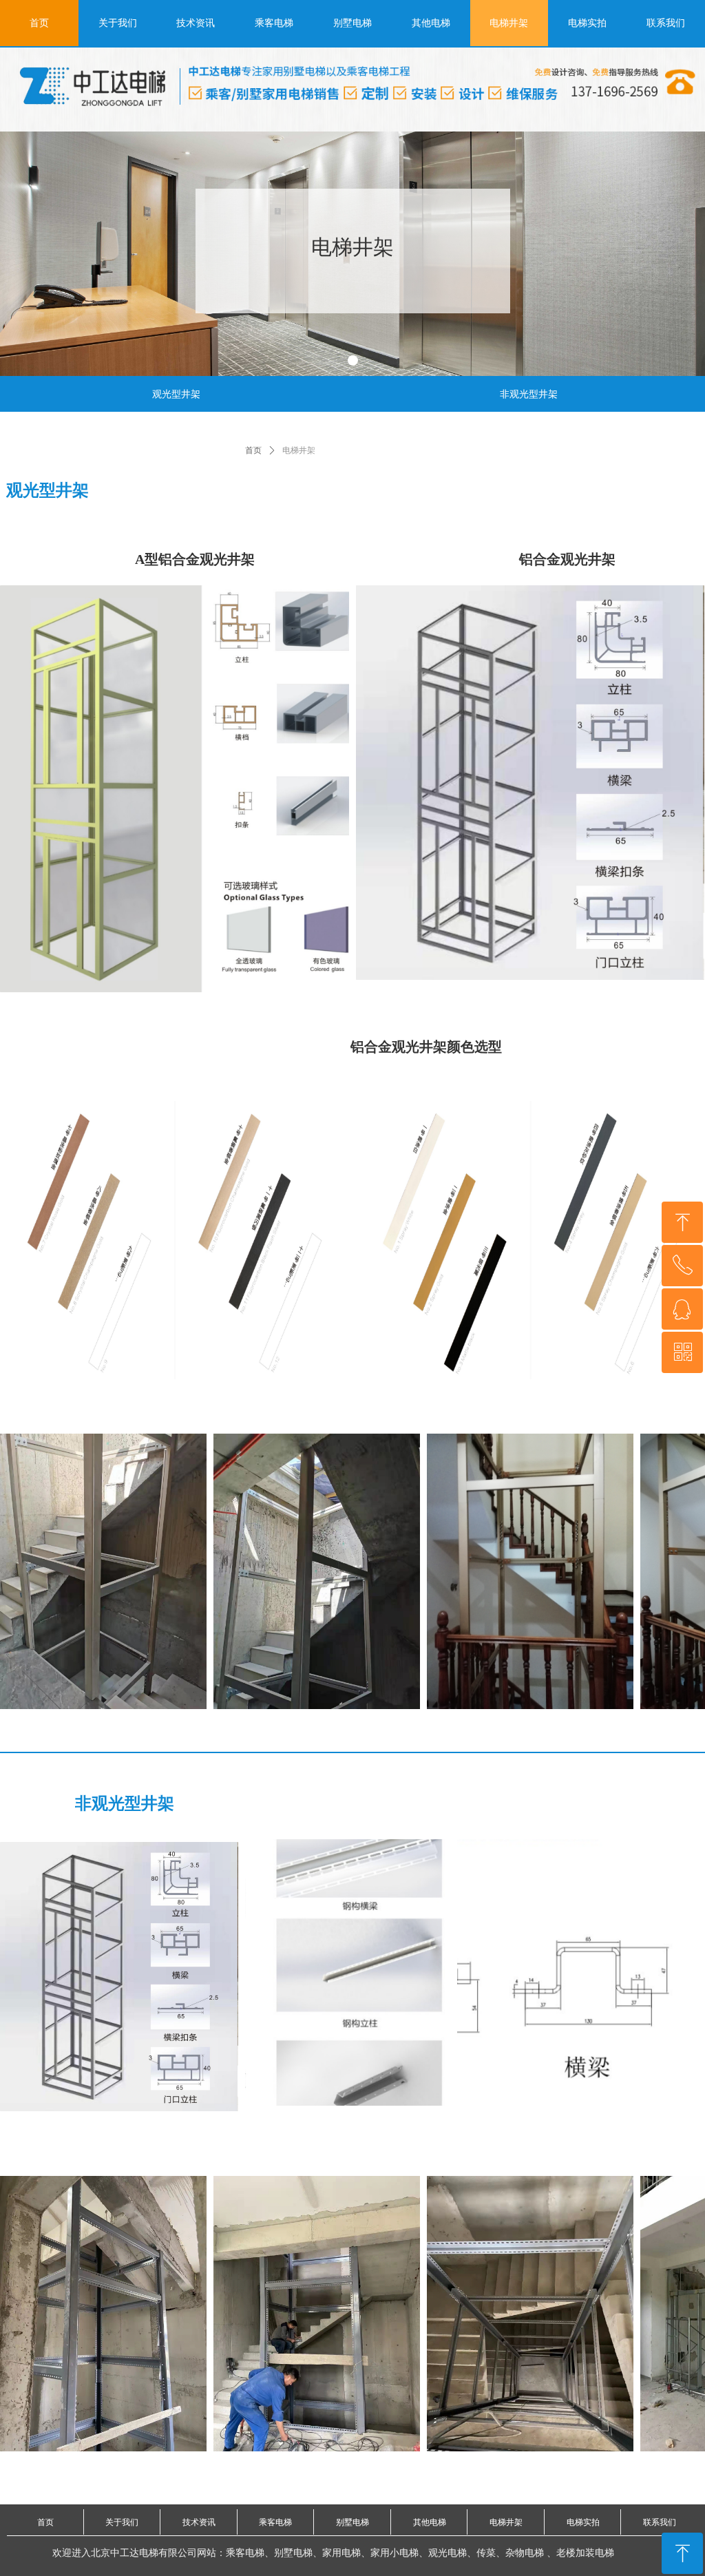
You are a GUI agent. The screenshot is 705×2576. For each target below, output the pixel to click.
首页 (253, 450)
